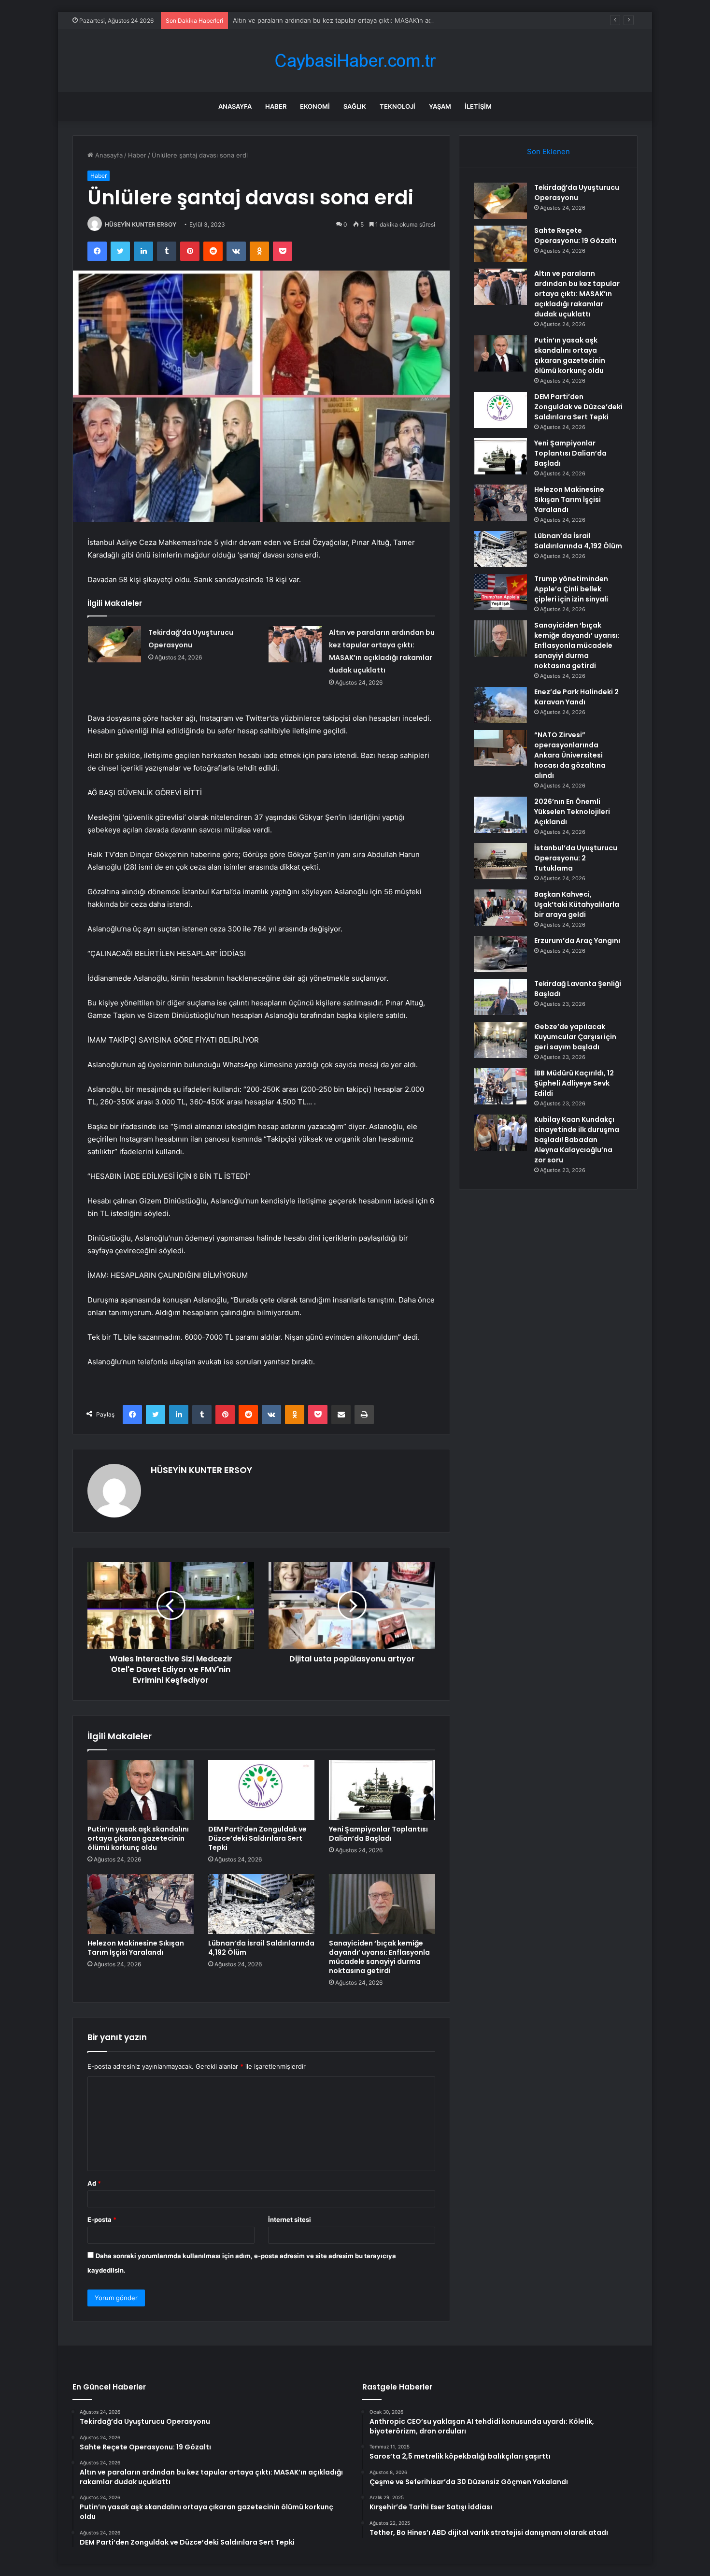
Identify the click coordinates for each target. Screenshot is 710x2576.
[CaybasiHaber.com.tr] (355, 61)
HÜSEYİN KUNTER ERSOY (141, 224)
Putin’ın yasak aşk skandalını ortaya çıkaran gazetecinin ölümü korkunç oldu (138, 1838)
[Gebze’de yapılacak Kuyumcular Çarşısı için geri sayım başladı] (500, 1040)
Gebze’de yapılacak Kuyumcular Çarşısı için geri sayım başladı (575, 1037)
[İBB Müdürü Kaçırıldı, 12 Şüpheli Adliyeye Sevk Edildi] (500, 1086)
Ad (94, 2183)
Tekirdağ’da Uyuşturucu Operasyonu (577, 193)
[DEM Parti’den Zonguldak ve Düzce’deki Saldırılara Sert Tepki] (261, 1790)
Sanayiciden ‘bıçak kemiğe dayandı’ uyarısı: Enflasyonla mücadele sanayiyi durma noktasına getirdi (379, 1957)
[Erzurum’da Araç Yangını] (500, 954)
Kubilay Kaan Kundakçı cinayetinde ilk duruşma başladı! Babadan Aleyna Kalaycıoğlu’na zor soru (577, 1140)
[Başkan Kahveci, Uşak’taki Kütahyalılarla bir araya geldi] (500, 908)
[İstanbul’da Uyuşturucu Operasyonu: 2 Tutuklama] (500, 861)
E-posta (102, 2219)
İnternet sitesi (290, 2219)
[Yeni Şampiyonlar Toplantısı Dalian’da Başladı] (382, 1790)
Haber (276, 106)
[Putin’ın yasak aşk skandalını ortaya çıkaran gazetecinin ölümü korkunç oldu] (141, 1790)
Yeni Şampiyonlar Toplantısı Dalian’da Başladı (378, 1834)
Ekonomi (315, 106)
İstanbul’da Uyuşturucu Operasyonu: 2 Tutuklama (576, 858)
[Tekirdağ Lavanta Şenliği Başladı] (500, 997)
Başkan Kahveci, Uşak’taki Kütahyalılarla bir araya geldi (577, 904)
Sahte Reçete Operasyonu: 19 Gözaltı (575, 236)
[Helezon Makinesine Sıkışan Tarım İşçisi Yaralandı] (141, 1904)
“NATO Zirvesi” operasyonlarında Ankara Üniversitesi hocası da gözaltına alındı (570, 755)
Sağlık (355, 106)
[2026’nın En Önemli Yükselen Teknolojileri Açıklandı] (500, 815)
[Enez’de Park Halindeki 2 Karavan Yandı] (500, 705)
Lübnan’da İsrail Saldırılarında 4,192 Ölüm (261, 1948)
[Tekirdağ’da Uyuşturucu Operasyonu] (114, 644)
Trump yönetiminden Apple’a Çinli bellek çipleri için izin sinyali (571, 589)
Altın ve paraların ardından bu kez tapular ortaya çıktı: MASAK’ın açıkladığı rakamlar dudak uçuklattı (380, 20)
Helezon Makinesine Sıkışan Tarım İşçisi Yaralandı (136, 1948)
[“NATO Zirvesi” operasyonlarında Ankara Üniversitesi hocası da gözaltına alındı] (500, 748)
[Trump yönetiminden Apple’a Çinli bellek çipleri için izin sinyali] (500, 592)
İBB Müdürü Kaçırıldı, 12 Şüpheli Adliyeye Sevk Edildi (574, 1083)
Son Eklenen (548, 151)
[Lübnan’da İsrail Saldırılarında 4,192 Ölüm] (261, 1904)
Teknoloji (398, 106)
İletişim (478, 106)
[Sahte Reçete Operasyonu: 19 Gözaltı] (500, 244)
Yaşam (440, 106)
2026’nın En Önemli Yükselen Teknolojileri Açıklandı (572, 812)
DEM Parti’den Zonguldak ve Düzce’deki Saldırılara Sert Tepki (257, 1838)
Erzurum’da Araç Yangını (577, 941)
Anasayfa (235, 106)
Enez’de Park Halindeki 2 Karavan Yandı (576, 697)
